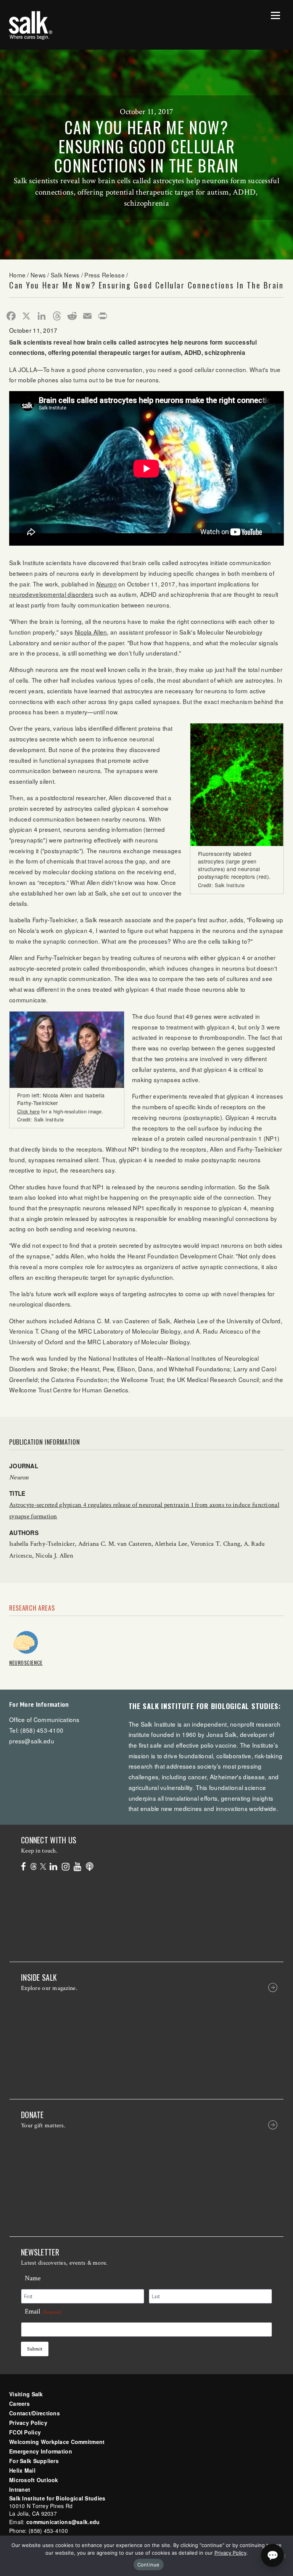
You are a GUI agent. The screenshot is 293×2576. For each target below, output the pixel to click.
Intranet (20, 2489)
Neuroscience (26, 1662)
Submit (35, 2349)
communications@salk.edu (63, 2522)
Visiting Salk (26, 2394)
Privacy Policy (28, 2423)
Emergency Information (41, 2451)
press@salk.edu (32, 1741)
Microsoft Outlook (34, 2480)
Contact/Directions (35, 2413)
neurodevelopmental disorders (51, 594)
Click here (28, 1112)
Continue (149, 2565)
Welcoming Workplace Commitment (57, 2442)
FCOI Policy (25, 2432)
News (38, 275)
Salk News (65, 275)
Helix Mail (22, 2470)
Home (17, 275)
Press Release (105, 275)
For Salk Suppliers (34, 2461)
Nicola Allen (91, 632)
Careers (19, 2404)
